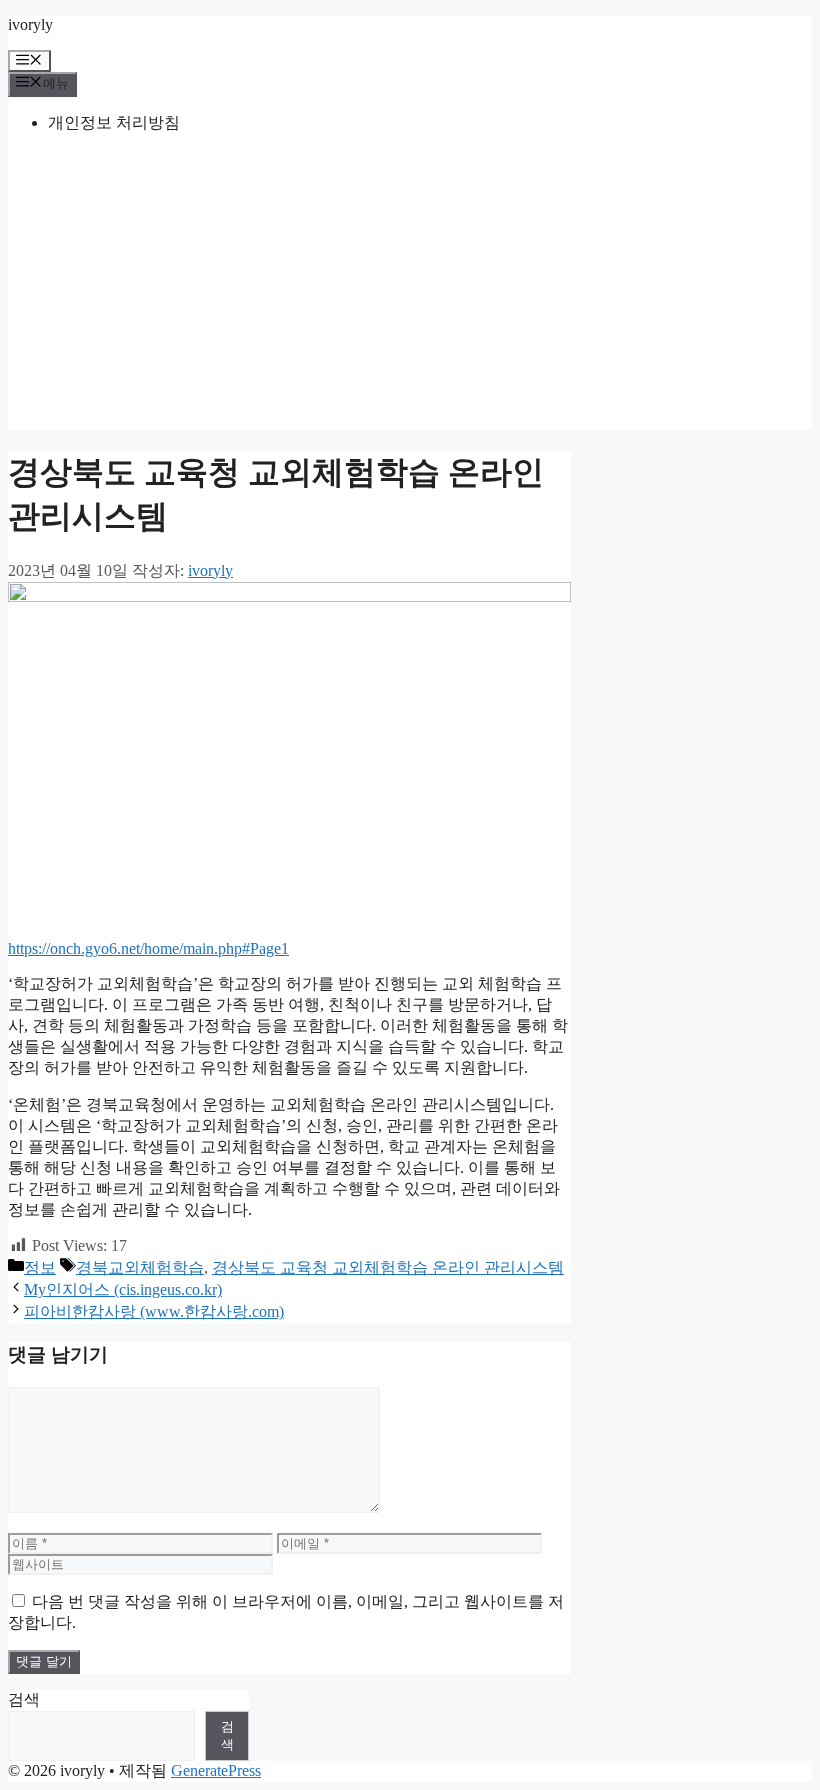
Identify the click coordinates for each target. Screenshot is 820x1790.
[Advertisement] (410, 290)
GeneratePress (216, 1770)
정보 (40, 1267)
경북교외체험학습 (140, 1267)
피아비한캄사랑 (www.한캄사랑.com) (154, 1311)
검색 (24, 1699)
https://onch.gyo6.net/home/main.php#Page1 (148, 948)
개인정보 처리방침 (114, 122)
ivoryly (30, 24)
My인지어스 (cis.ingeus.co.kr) (123, 1289)
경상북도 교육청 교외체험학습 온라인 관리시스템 (388, 1267)
